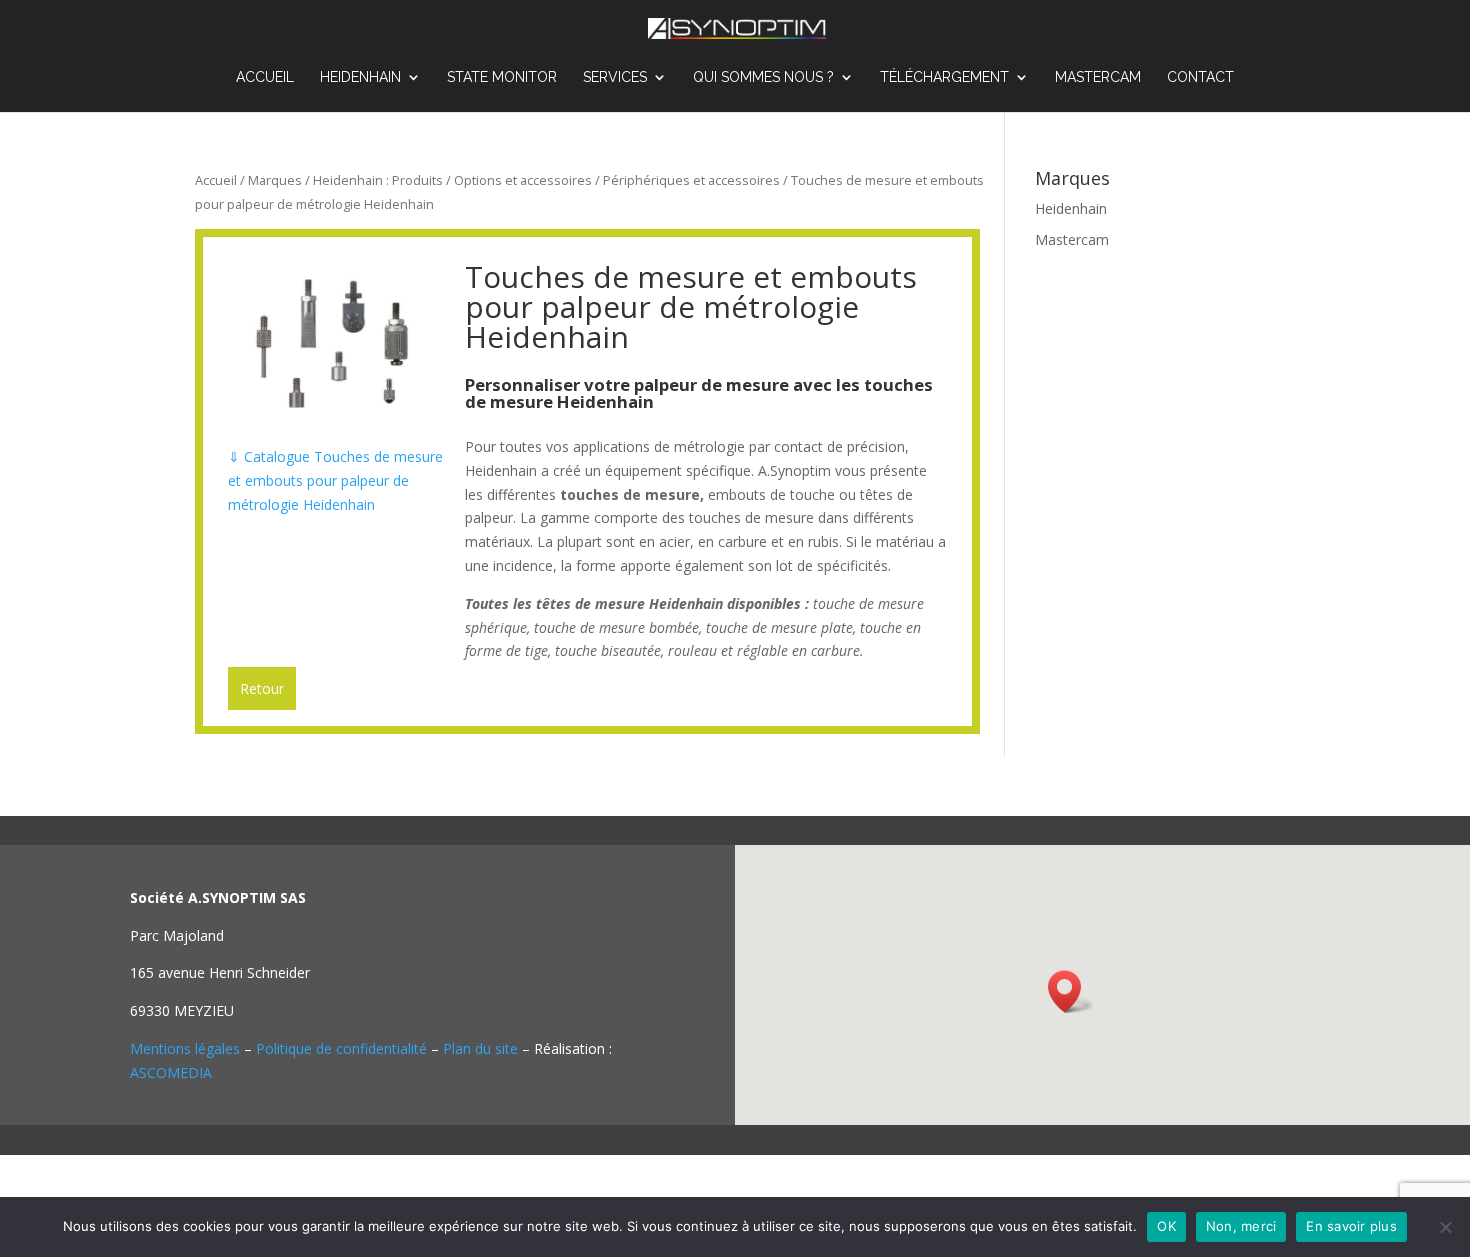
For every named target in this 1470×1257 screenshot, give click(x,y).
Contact (1200, 77)
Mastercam (1098, 77)
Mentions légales (185, 1048)
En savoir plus (1351, 1226)
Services (615, 77)
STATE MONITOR (502, 77)
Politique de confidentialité (341, 1048)
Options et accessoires (523, 180)
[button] (1071, 991)
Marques (275, 180)
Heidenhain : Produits (378, 180)
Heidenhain (360, 77)
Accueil (265, 77)
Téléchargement (944, 77)
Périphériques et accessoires (691, 180)
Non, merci (1241, 1226)
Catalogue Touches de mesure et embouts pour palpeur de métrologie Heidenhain (335, 480)
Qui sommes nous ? (763, 77)
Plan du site (480, 1048)
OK (1166, 1226)
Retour (262, 688)
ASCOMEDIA (171, 1072)
